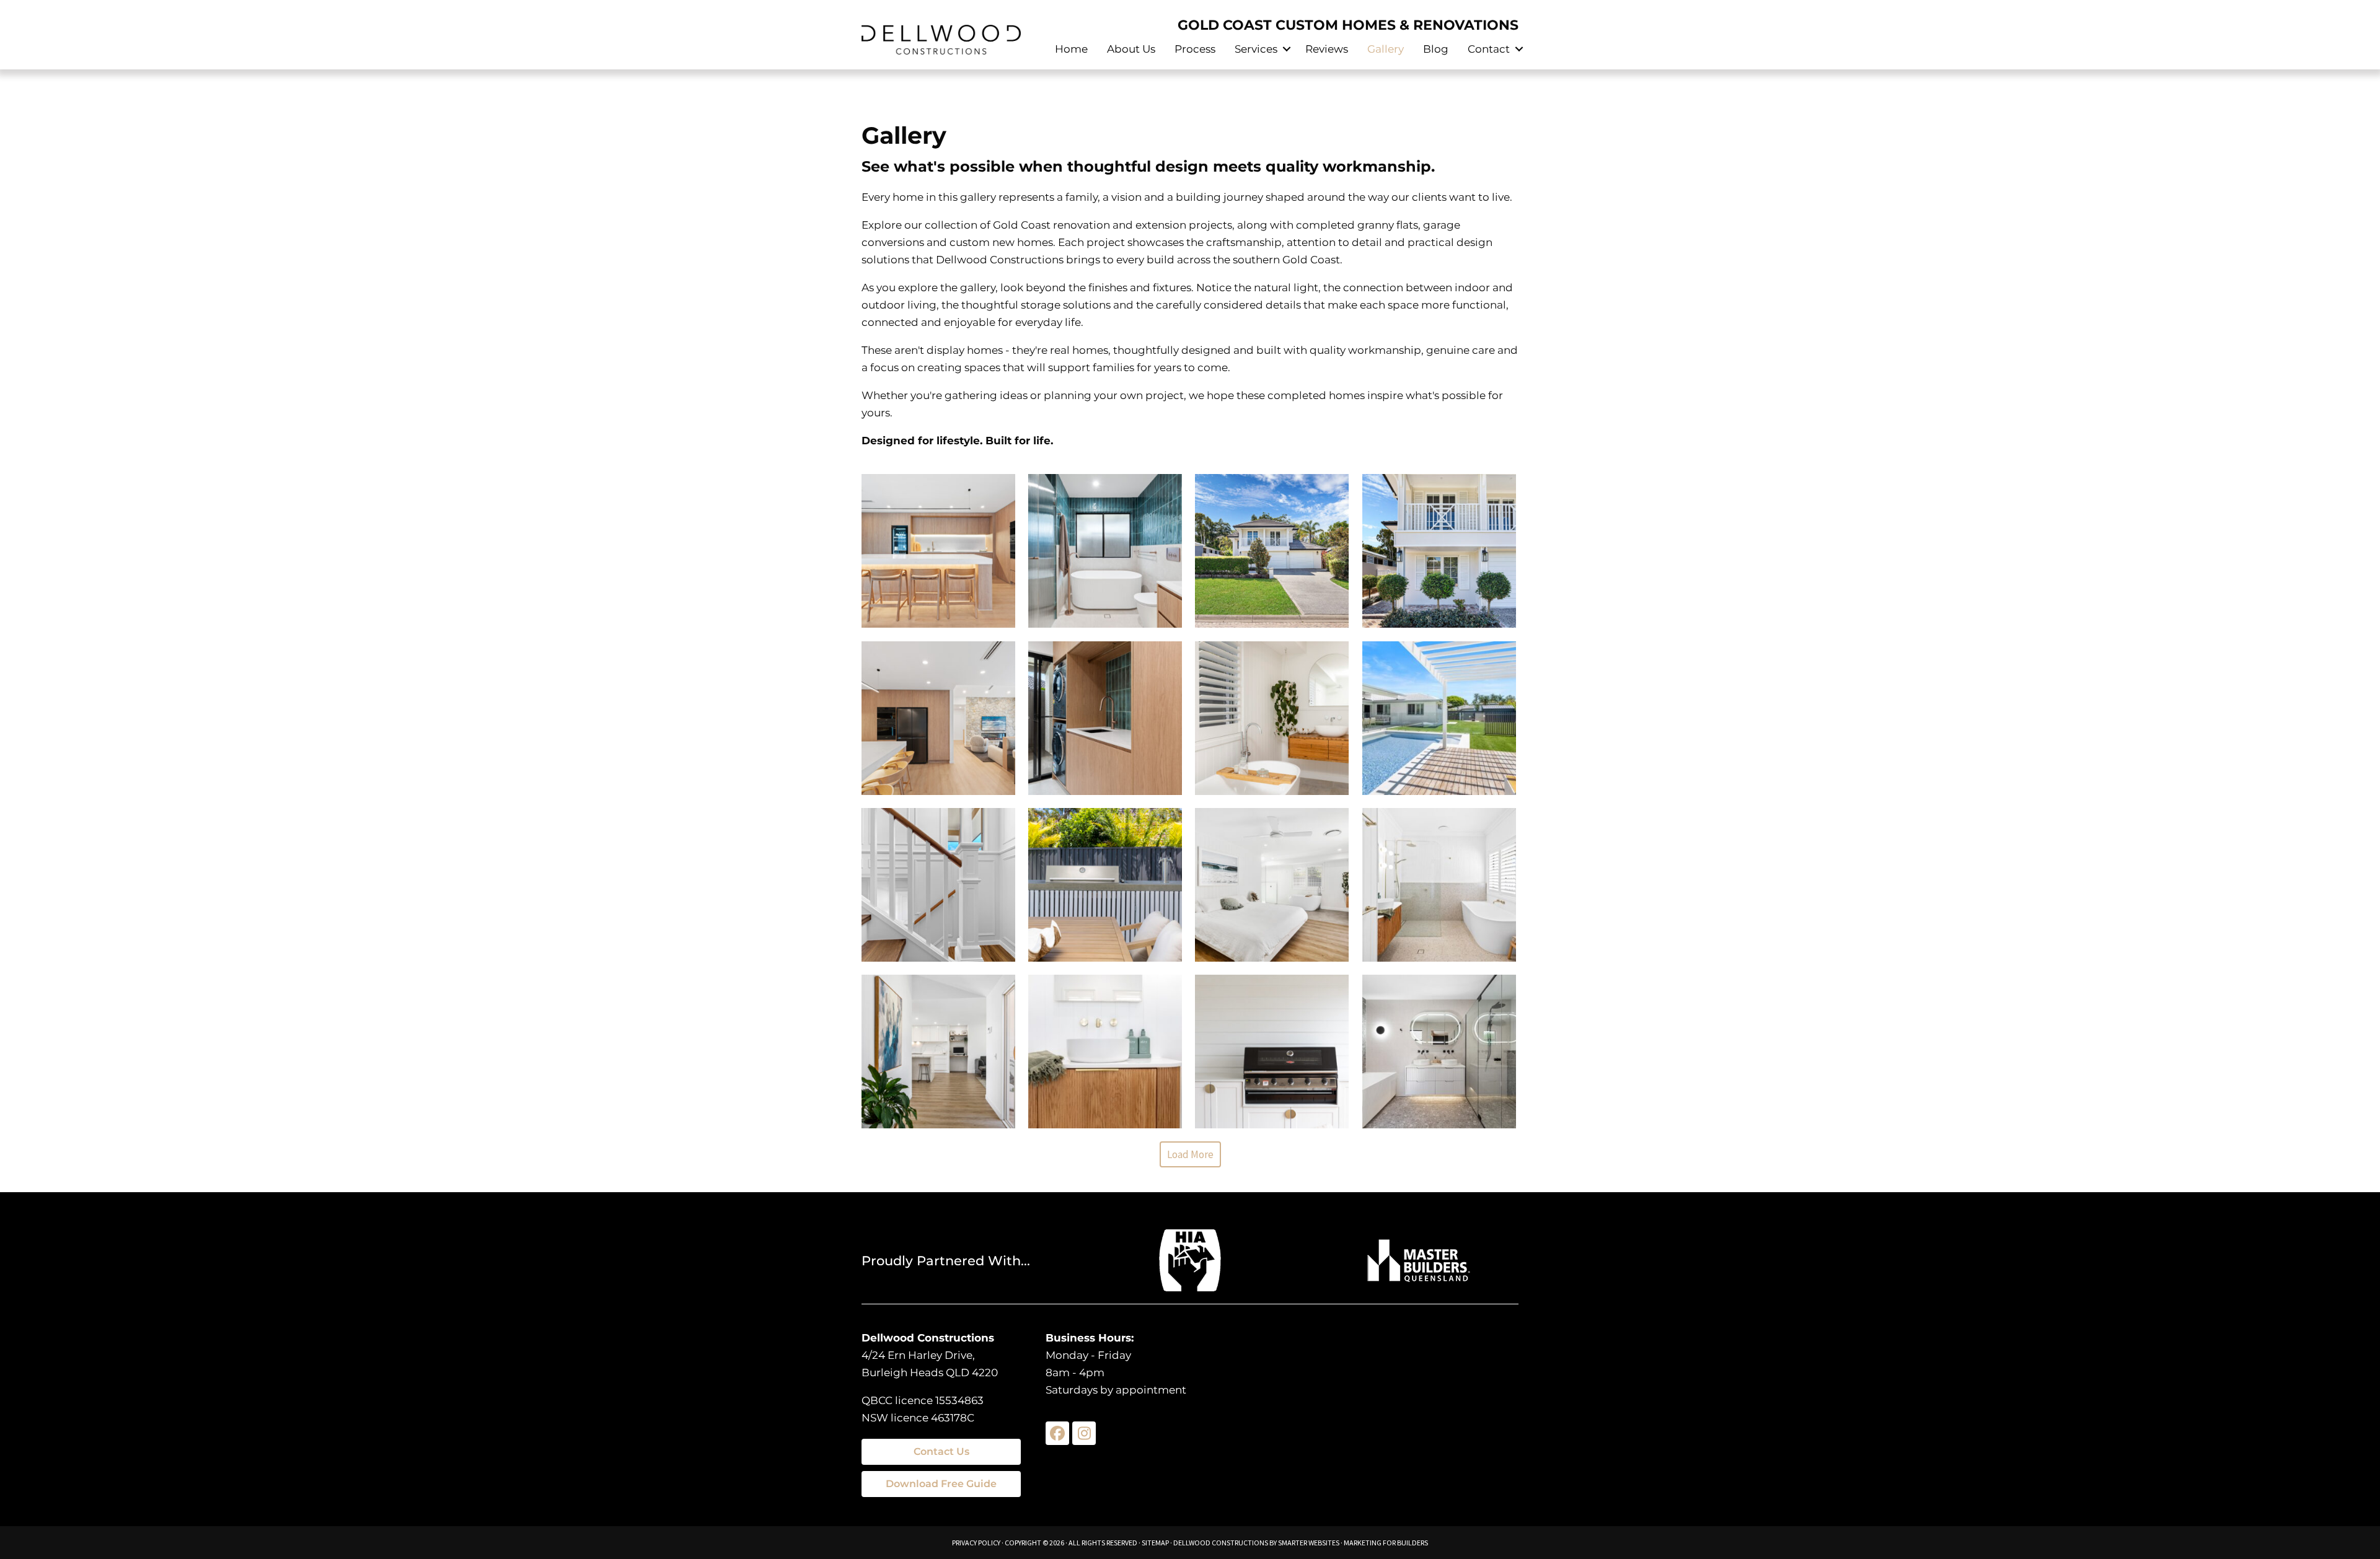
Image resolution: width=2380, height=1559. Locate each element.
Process (1195, 49)
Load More (1190, 1154)
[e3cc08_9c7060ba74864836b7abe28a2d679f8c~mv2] (1439, 718)
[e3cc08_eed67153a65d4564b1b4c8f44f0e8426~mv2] (1105, 1052)
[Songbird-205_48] (1105, 718)
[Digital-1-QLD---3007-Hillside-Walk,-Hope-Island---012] (1439, 551)
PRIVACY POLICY (976, 1543)
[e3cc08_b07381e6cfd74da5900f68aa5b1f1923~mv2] (1272, 885)
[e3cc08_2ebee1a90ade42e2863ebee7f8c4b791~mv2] (1439, 885)
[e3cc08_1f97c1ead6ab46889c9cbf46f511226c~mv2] (938, 885)
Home (1071, 49)
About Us (1131, 49)
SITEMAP (1155, 1543)
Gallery (1386, 49)
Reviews (1327, 49)
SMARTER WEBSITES (1309, 1543)
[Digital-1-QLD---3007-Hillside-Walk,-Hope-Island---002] (1272, 551)
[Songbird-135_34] (938, 551)
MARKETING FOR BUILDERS (1386, 1543)
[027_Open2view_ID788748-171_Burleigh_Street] (938, 1052)
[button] (1286, 49)
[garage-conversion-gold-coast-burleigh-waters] (1272, 718)
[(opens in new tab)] (1190, 1259)
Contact (1489, 49)
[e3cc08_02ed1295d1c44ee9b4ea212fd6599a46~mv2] (1105, 885)
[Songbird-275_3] (938, 718)
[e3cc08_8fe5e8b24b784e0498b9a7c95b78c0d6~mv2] (1439, 1052)
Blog (1436, 49)
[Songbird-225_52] (1105, 551)
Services (1256, 49)
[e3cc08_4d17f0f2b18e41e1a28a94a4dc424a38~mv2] (1272, 1052)
